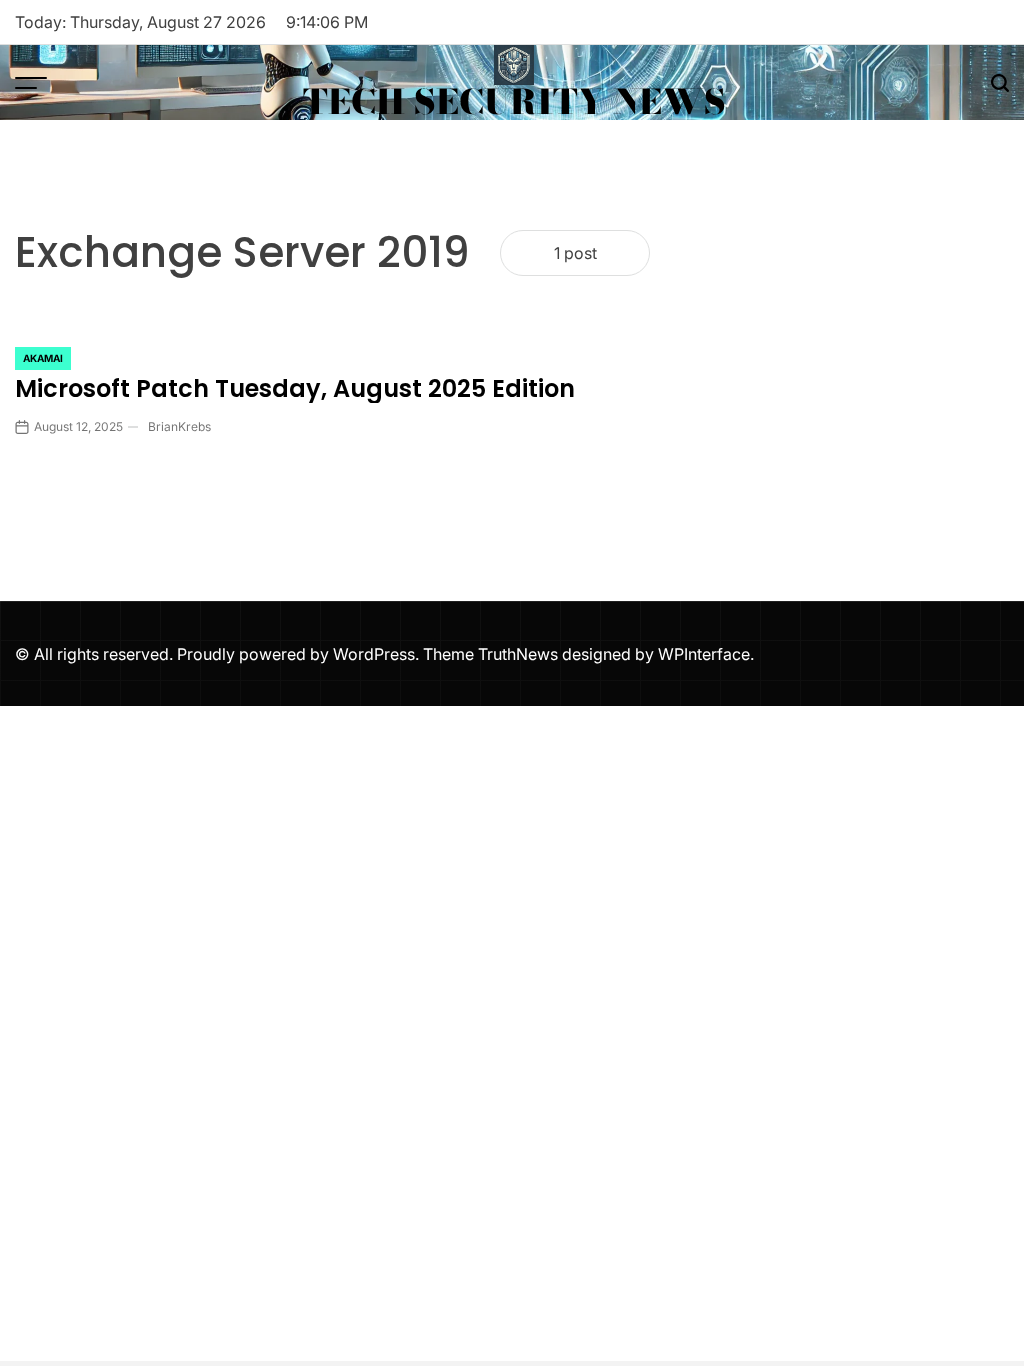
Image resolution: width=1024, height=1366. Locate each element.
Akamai (43, 358)
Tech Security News (514, 102)
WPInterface (704, 654)
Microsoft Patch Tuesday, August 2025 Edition (295, 388)
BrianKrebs (179, 426)
